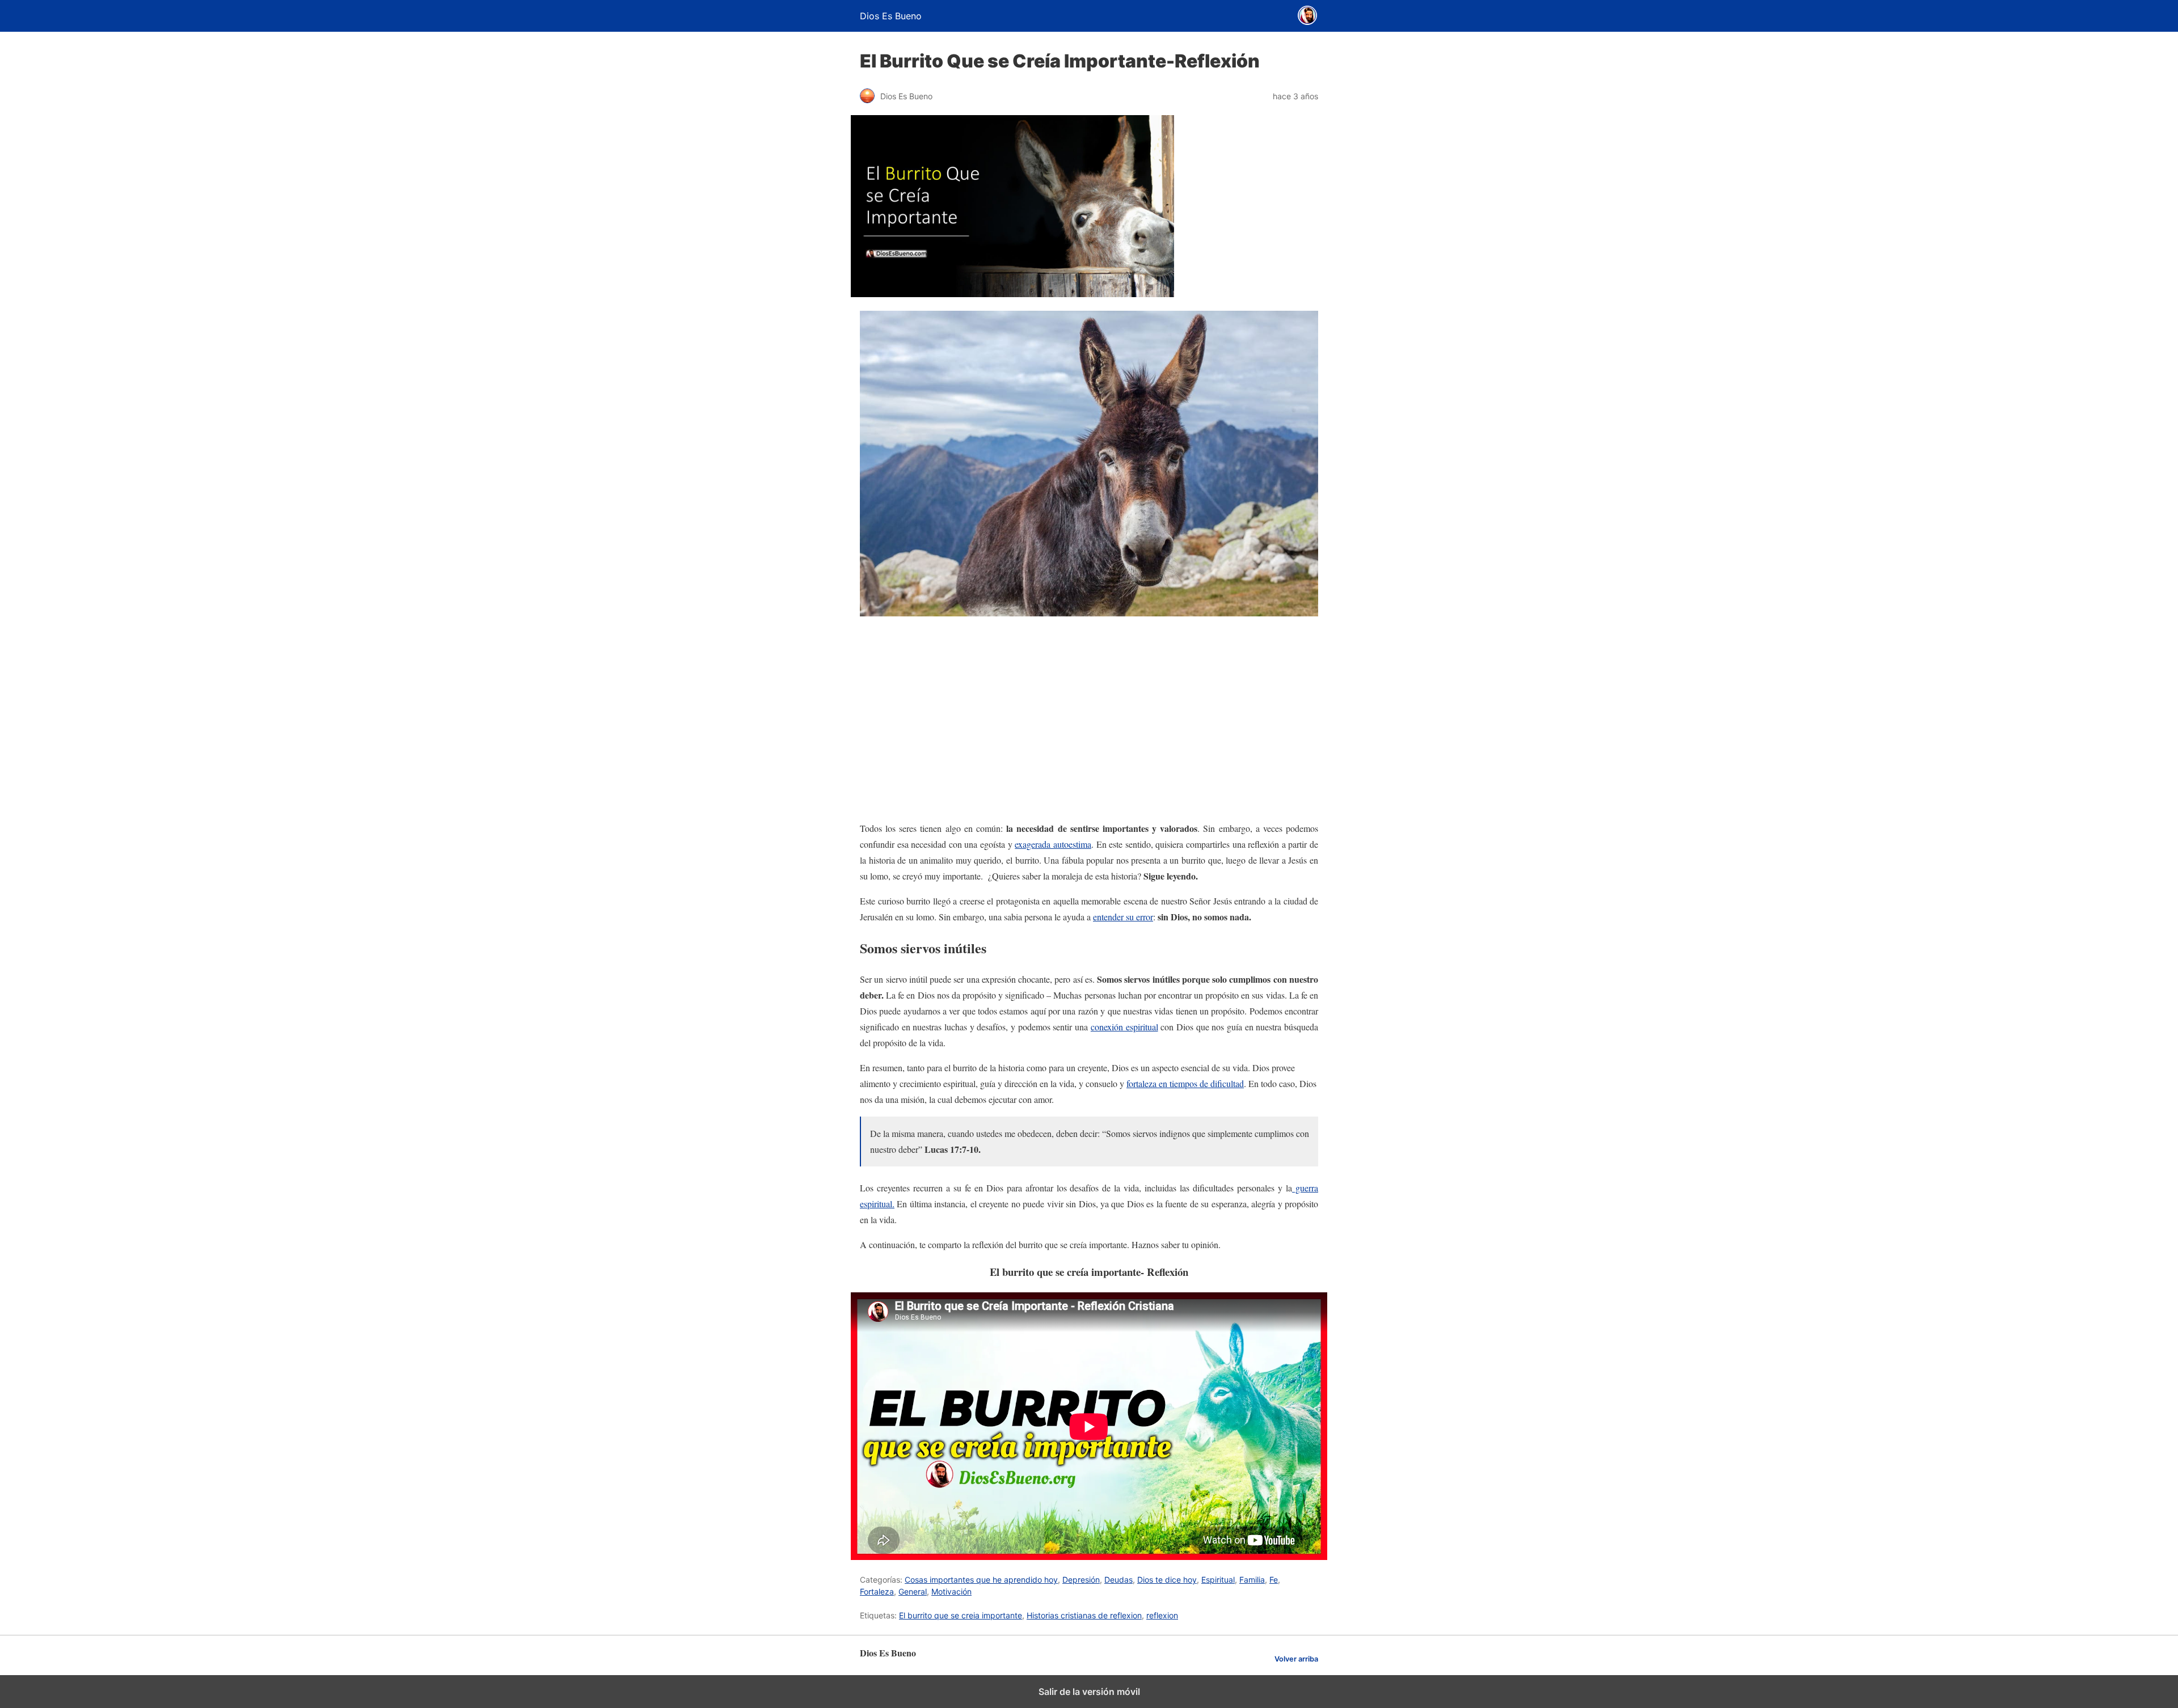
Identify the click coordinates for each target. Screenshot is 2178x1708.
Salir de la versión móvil (1089, 1692)
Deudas (1118, 1580)
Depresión (1081, 1580)
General (913, 1591)
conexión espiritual (1124, 1027)
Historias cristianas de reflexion (1084, 1615)
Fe (1274, 1580)
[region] (1089, 721)
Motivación (951, 1591)
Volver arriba (1296, 1659)
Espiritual (1218, 1580)
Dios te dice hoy (1167, 1580)
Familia (1252, 1580)
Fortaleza (877, 1591)
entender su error (1123, 917)
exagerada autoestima (1053, 844)
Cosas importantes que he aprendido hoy (981, 1580)
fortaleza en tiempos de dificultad (1185, 1083)
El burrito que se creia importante (961, 1615)
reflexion (1162, 1615)
